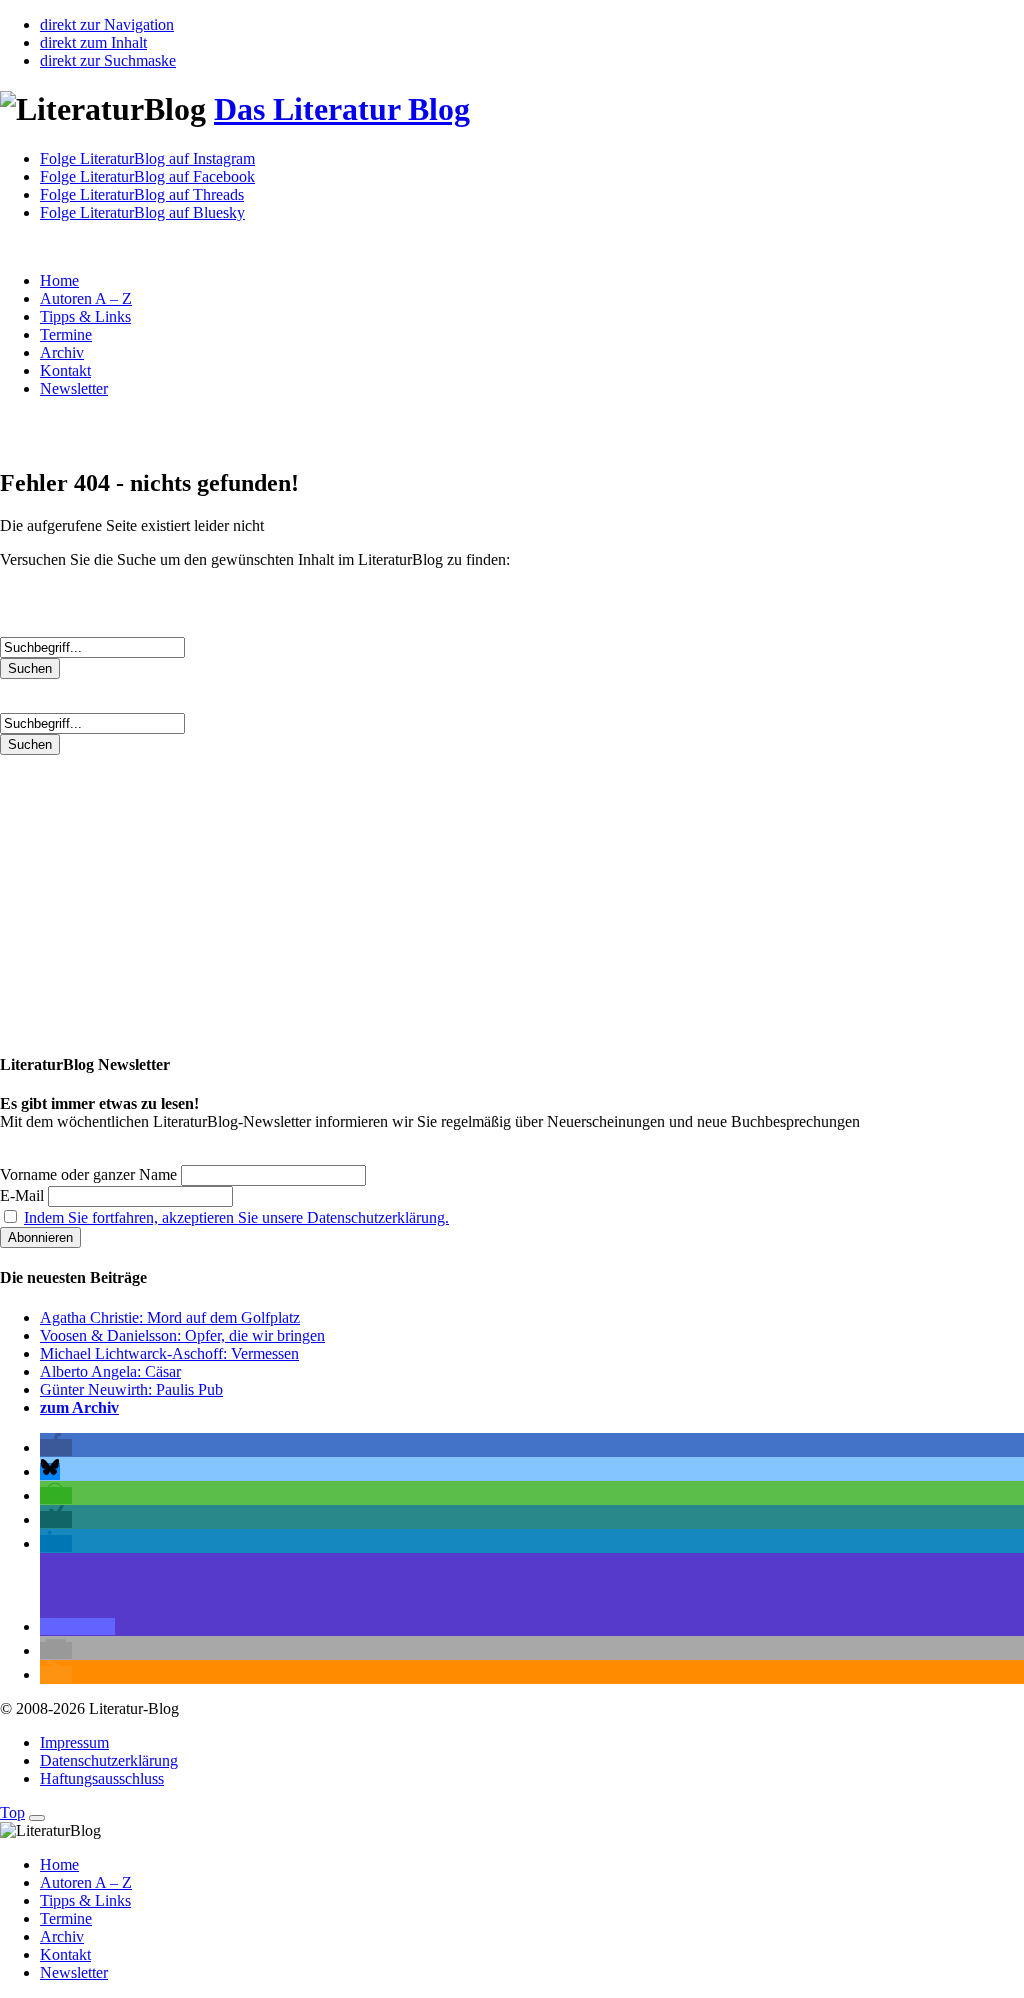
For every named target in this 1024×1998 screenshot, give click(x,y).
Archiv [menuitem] (62, 1936)
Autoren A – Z (86, 298)
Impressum (74, 1742)
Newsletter (74, 388)
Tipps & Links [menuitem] (85, 1900)
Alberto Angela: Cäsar (110, 1371)
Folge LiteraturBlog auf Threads (142, 194)
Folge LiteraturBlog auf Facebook (147, 176)
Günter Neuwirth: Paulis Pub (131, 1389)
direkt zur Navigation (107, 24)
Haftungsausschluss (102, 1778)
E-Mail (22, 1195)
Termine (66, 334)
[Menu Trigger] (37, 1818)
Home (59, 280)
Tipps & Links (85, 316)
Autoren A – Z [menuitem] (86, 1882)
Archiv (62, 352)
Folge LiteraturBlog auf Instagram (147, 158)
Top (12, 1812)
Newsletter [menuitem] (74, 1972)
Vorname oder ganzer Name (88, 1174)
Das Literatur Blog (342, 109)
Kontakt (65, 370)
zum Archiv (79, 1407)
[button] (56, 1447)
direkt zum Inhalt (93, 42)
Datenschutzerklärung (109, 1760)
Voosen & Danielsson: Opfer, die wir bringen (182, 1335)
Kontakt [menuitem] (65, 1954)
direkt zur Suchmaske (108, 60)
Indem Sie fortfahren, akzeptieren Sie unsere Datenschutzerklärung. (236, 1217)
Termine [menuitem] (66, 1918)
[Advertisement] (512, 895)
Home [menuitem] (59, 1864)
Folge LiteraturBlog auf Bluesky (142, 212)
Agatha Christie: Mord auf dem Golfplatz (170, 1317)
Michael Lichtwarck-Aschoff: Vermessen (169, 1353)
